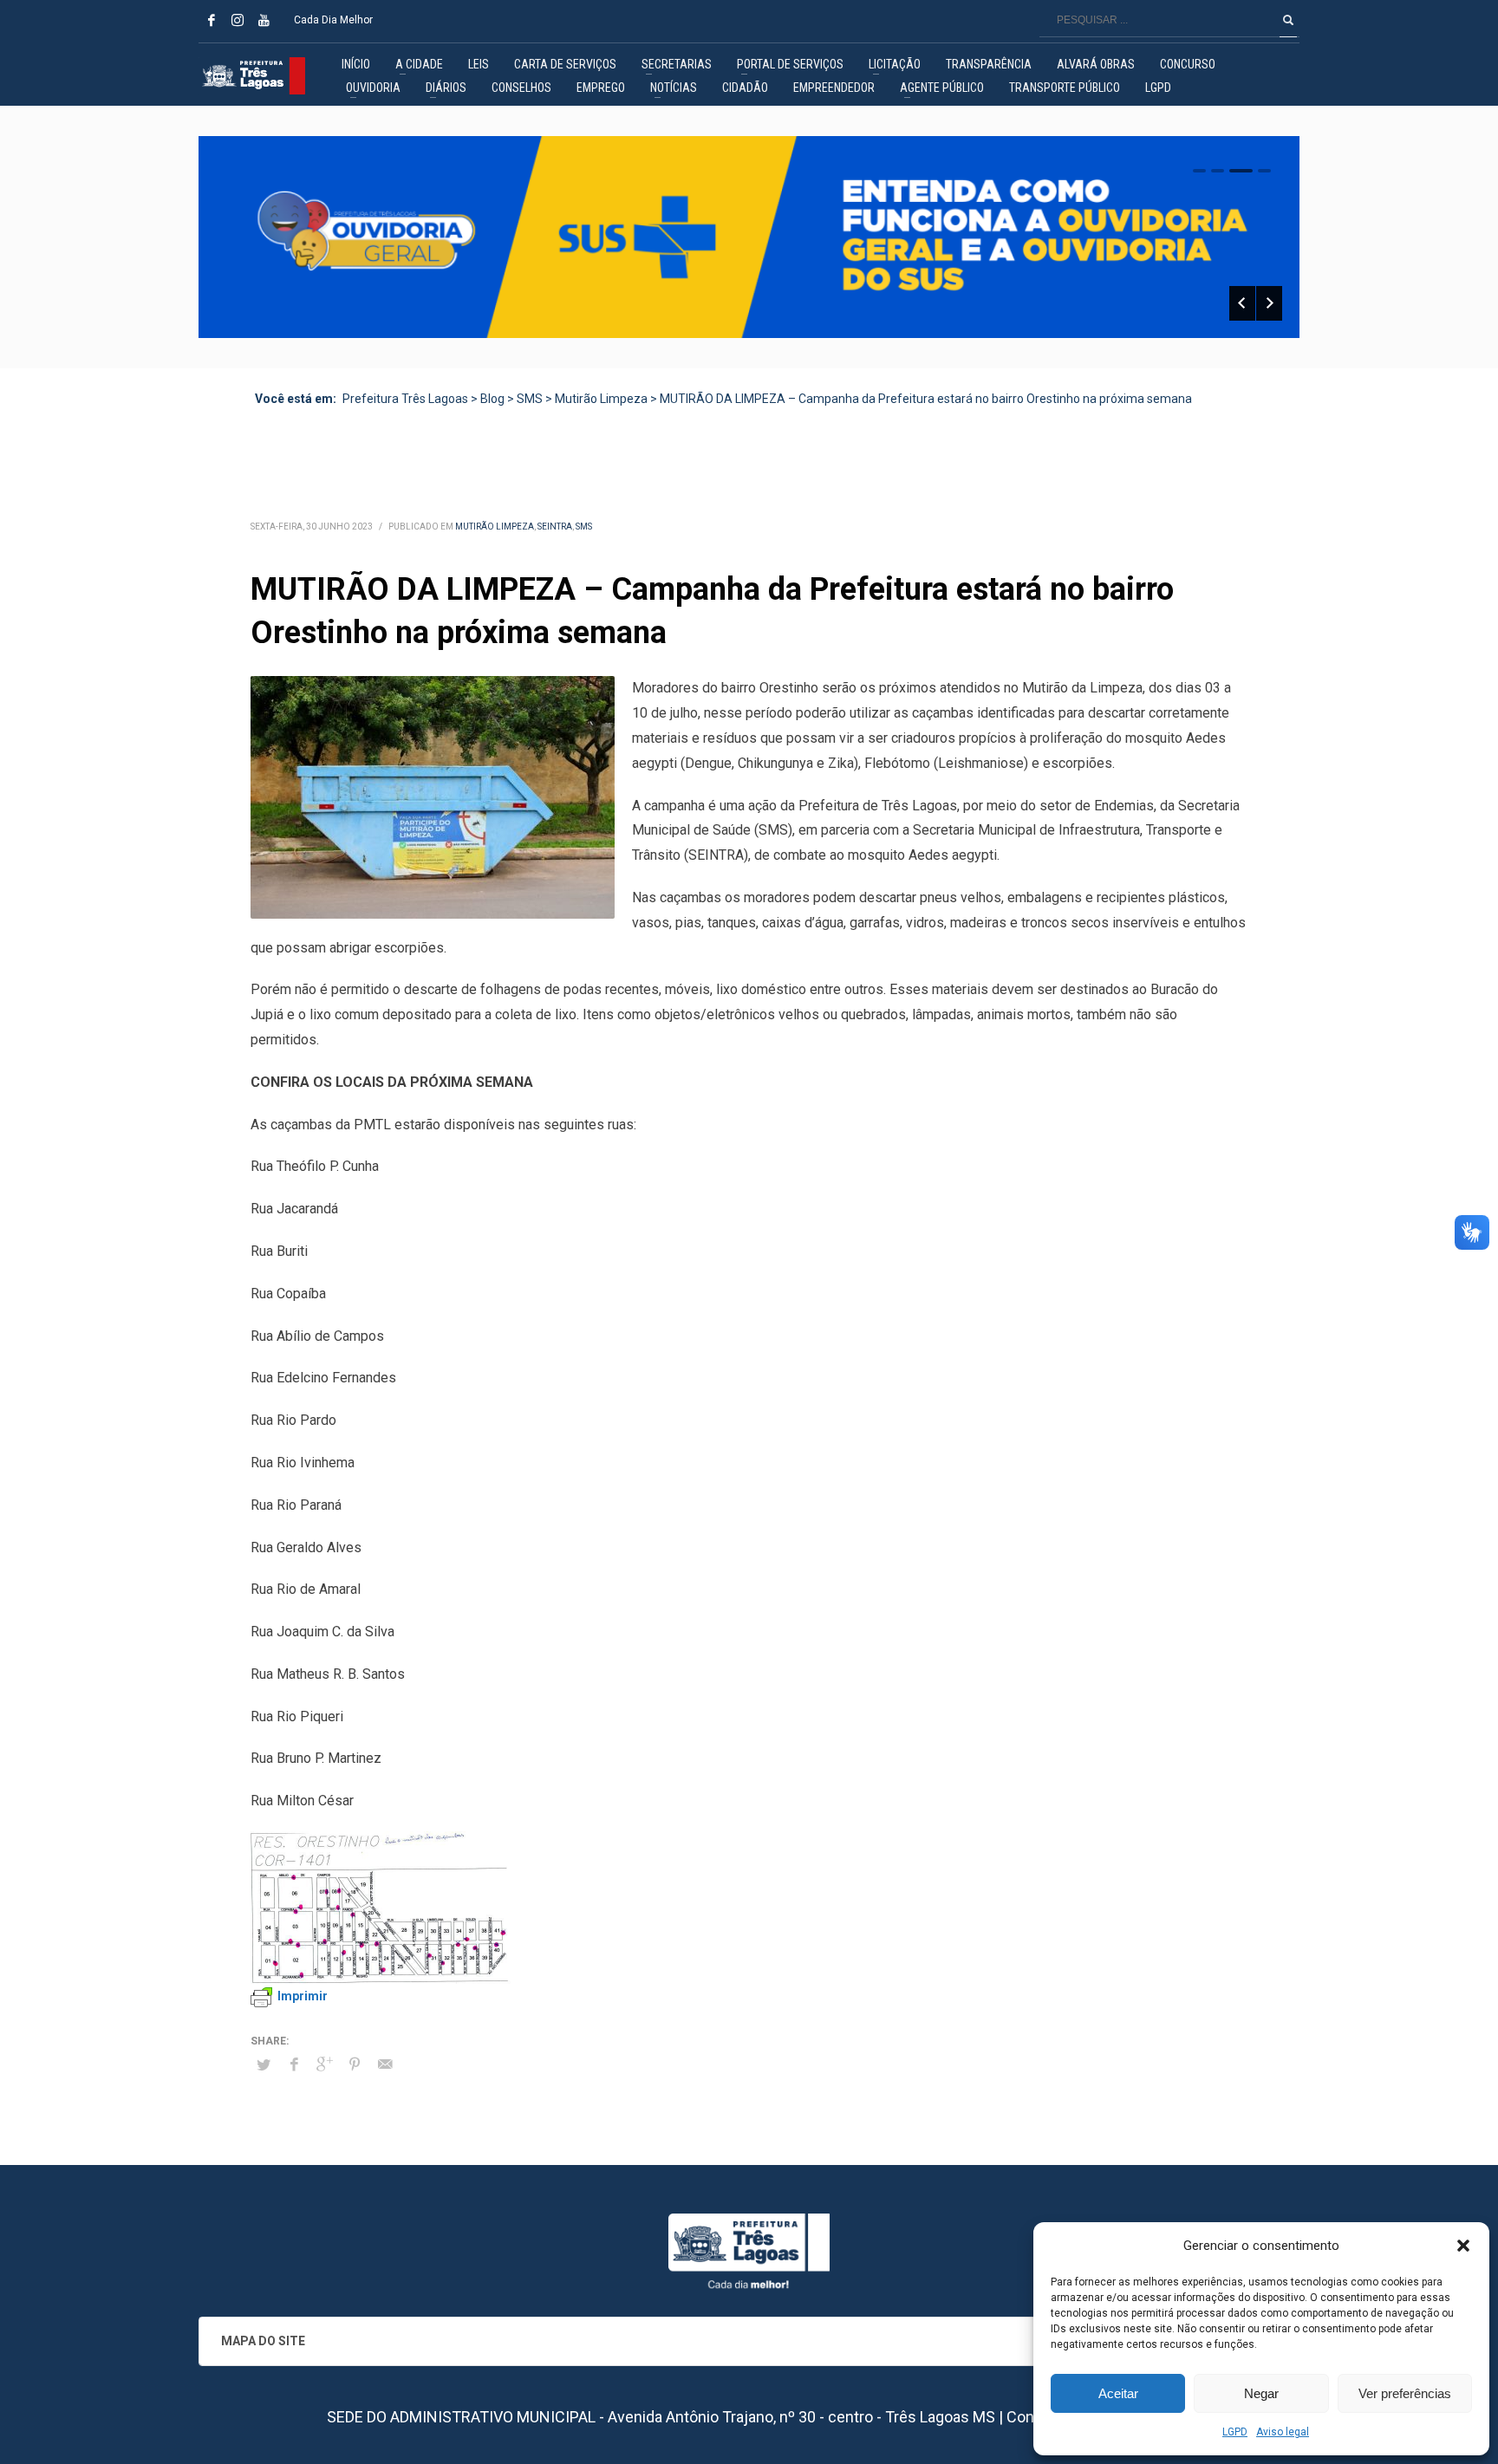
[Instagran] (238, 20)
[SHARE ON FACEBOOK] (294, 2064)
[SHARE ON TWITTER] (264, 2065)
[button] (1463, 2246)
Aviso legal (1283, 2432)
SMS (584, 527)
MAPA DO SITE (263, 2341)
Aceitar (1118, 2393)
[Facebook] (212, 20)
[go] (1288, 20)
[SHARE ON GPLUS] (324, 2064)
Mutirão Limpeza (495, 527)
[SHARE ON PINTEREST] (355, 2064)
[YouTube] (264, 20)
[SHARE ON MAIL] (385, 2064)
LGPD (1235, 2432)
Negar (1261, 2393)
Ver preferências (1405, 2393)
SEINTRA (555, 527)
